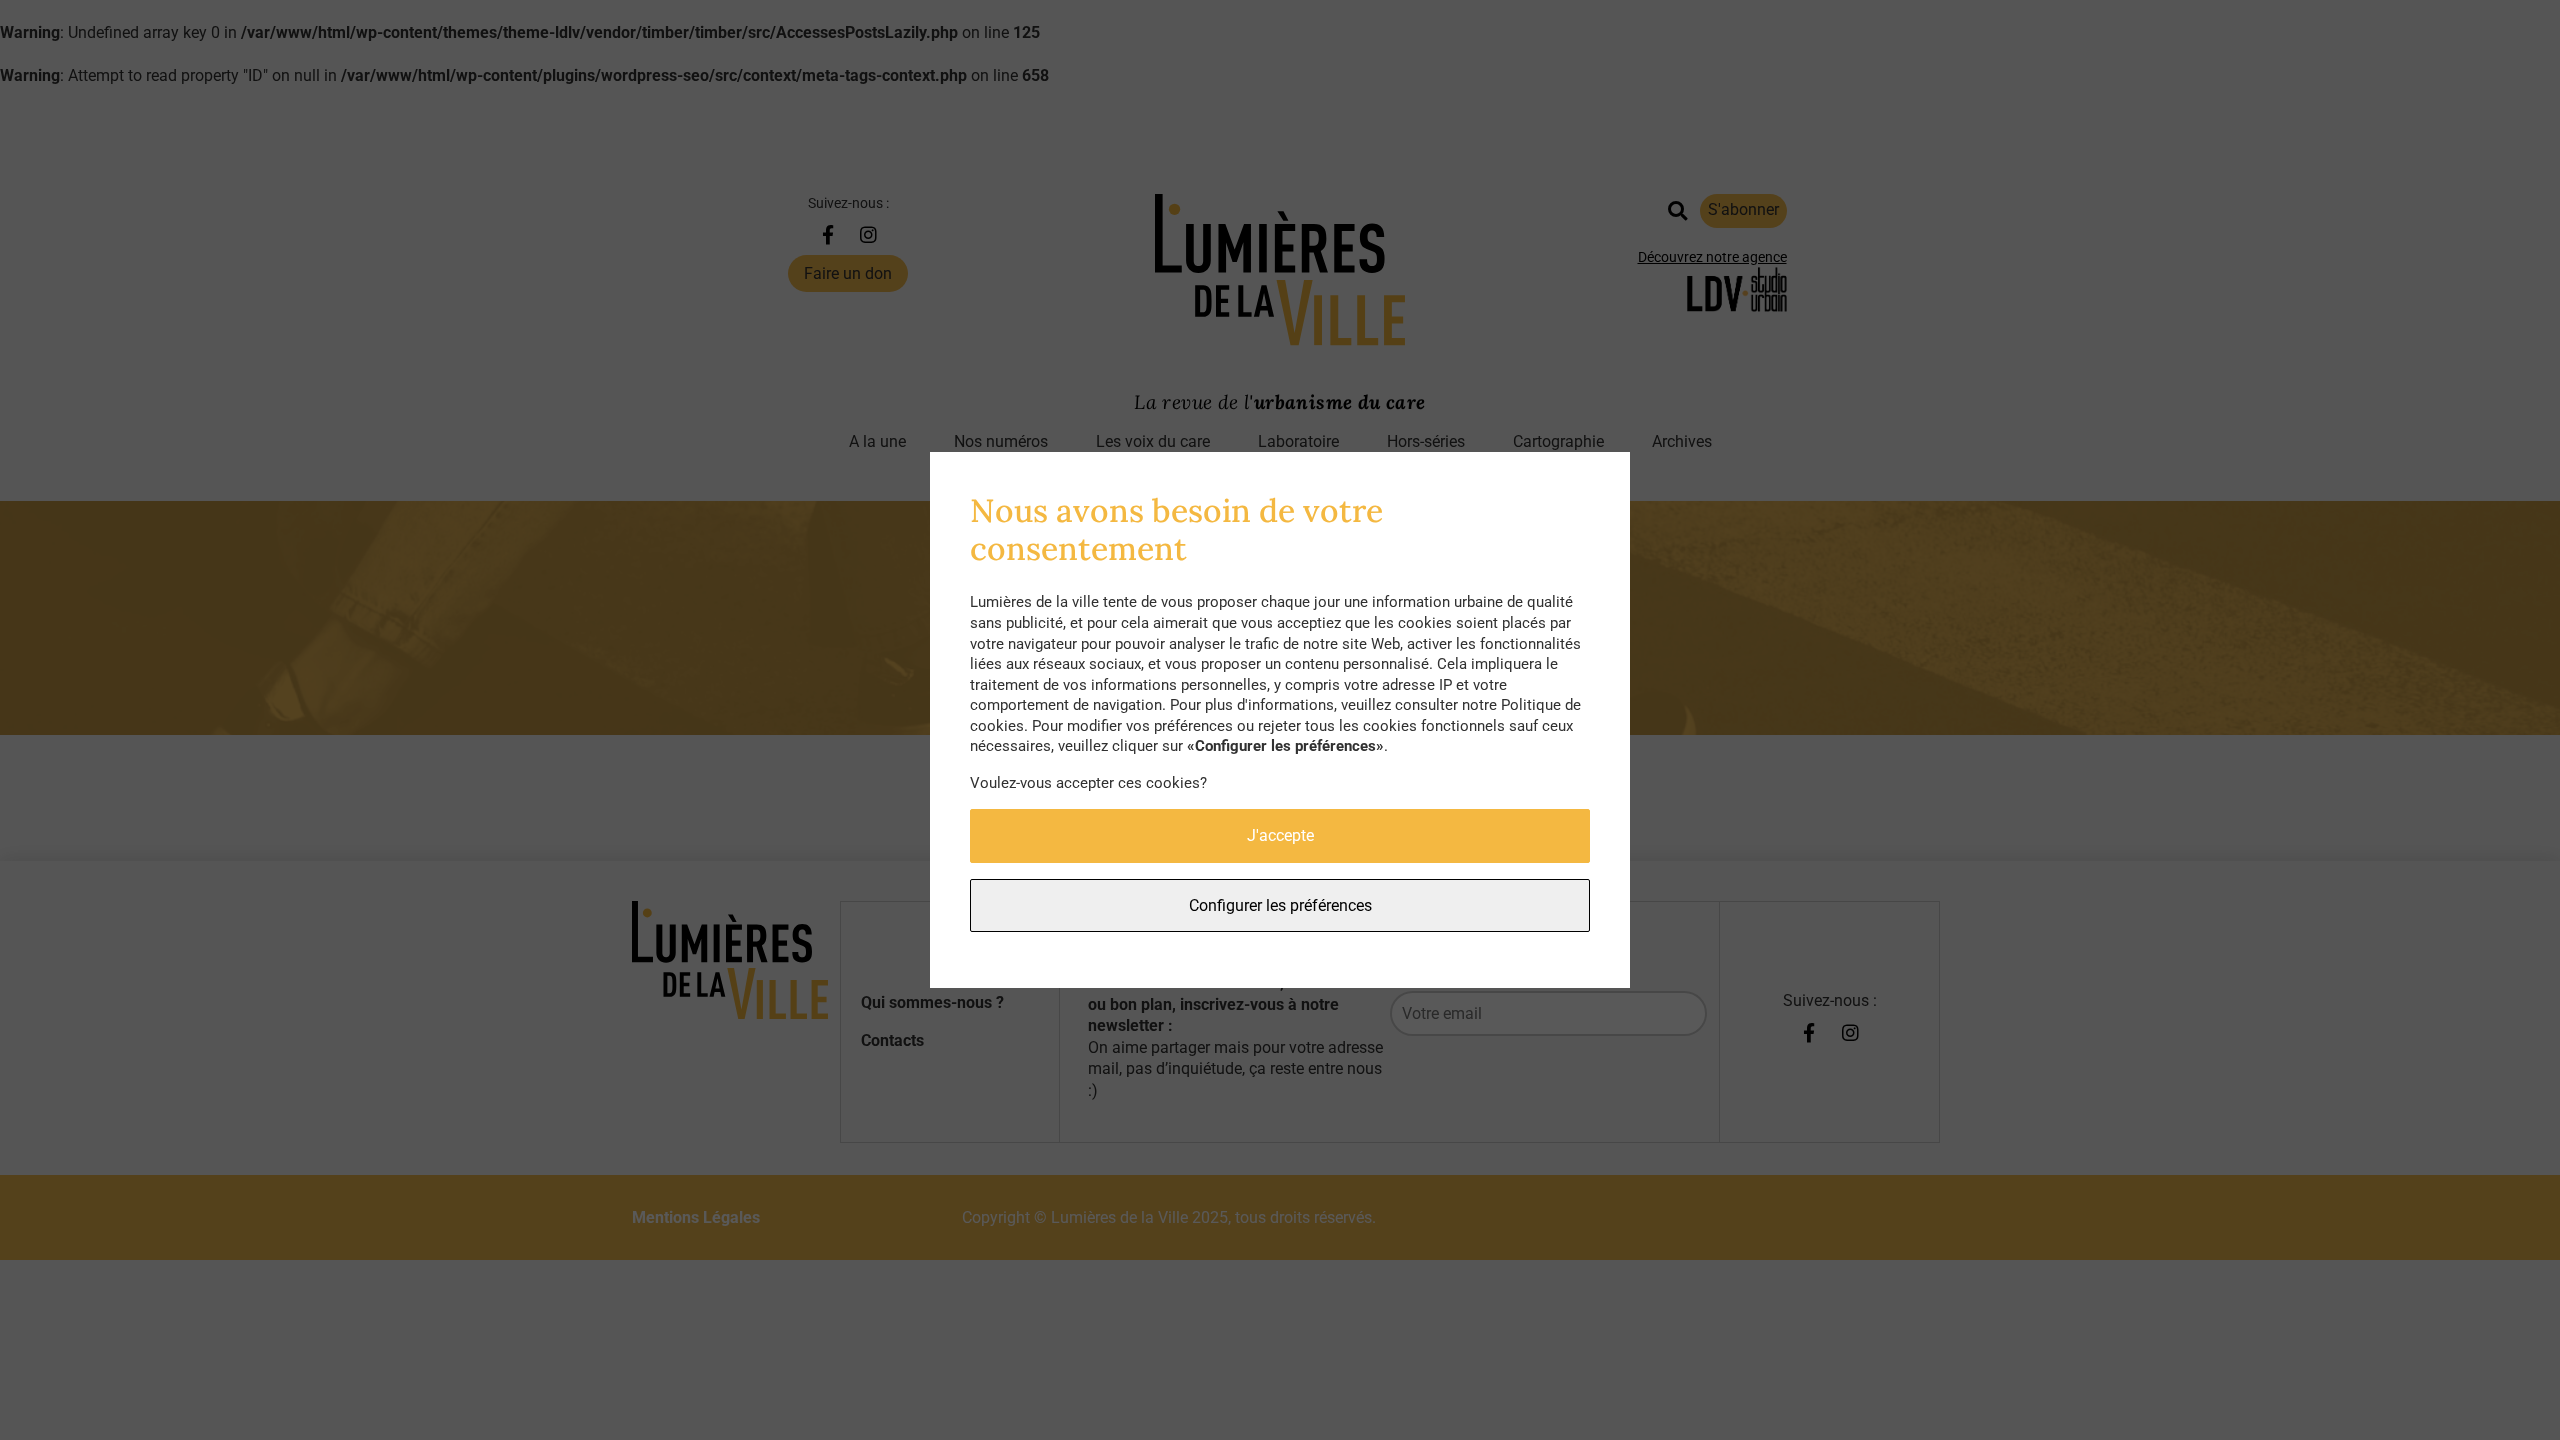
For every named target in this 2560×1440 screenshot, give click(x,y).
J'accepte (1280, 835)
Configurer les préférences (1280, 905)
